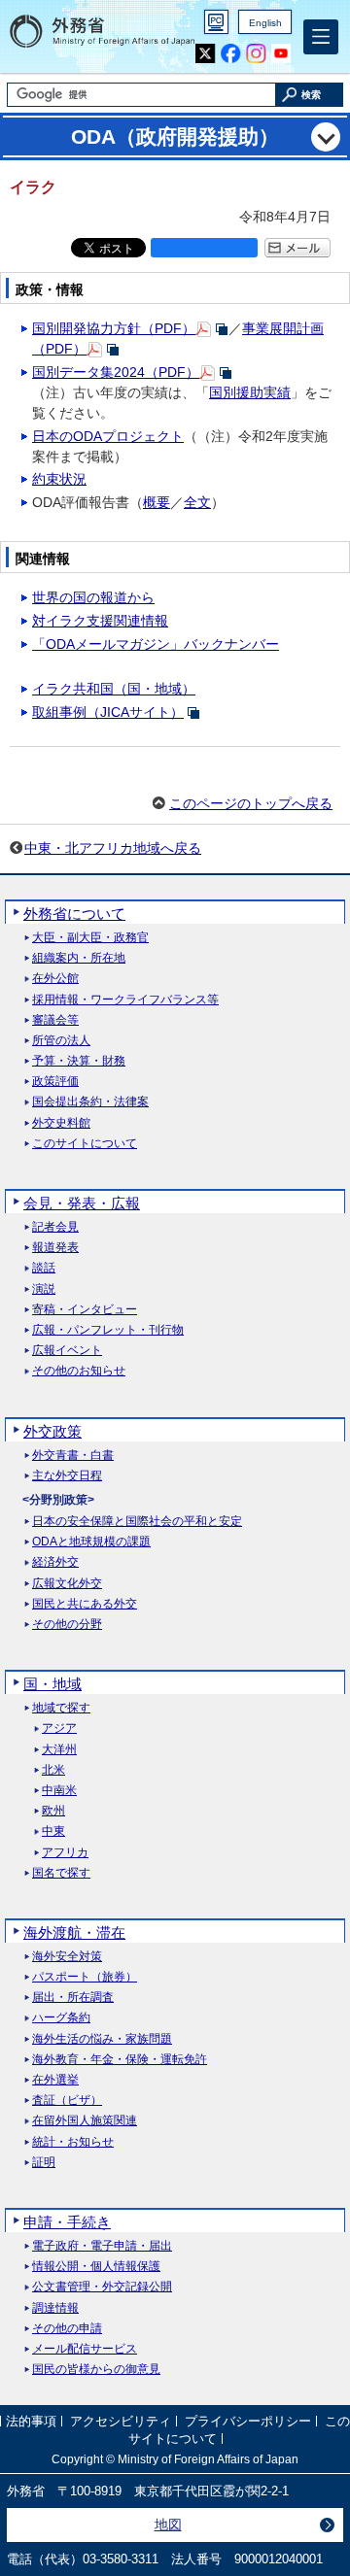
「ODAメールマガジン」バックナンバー (156, 644)
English (265, 23)
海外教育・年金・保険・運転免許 (120, 2060)
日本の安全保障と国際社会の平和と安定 (137, 1522)
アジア (59, 1729)
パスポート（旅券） (85, 1977)
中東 (53, 1831)
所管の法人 (61, 1041)
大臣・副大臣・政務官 (90, 938)
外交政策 (52, 1431)
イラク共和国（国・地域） (114, 689)
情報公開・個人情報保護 (96, 2267)
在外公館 (55, 979)
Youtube (281, 54)
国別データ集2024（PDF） (116, 372)
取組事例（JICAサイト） (108, 712)
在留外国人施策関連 (85, 2121)
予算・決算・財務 (79, 1061)
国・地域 (52, 1684)
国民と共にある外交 (85, 1604)
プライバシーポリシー (248, 2421)
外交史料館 (61, 1123)
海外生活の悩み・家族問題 (102, 2039)
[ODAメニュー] (326, 137)
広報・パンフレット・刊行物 (108, 1330)
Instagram (256, 54)
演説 (44, 1289)
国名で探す (61, 1873)
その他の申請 (67, 2329)
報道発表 (55, 1248)
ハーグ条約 (61, 2018)
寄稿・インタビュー (85, 1310)
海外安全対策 (67, 1957)
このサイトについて (85, 1144)
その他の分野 (67, 1625)
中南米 (59, 1791)
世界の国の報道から (93, 597)
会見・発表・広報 (82, 1203)
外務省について (74, 914)
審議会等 (55, 1020)
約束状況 (59, 479)
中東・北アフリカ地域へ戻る (113, 848)
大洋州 (59, 1750)
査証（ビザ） (67, 2101)
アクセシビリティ (121, 2421)
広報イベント (67, 1351)
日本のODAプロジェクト (108, 436)
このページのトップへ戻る (251, 803)
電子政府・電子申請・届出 (102, 2246)
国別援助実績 (250, 392)
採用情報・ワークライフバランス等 (125, 1000)
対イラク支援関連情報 (100, 621)
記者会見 (55, 1227)
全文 (197, 502)
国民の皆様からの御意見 (96, 2370)
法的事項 (31, 2421)
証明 (44, 2163)
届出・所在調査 (73, 1998)
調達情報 (55, 2308)
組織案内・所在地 (79, 958)
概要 (157, 502)
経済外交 (55, 1562)
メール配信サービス (85, 2349)
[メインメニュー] (321, 37)
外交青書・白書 (73, 1456)
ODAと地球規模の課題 (91, 1542)
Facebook (231, 54)
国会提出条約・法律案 (90, 1102)
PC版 (216, 22)
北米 (53, 1770)
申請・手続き (67, 2222)
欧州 (53, 1811)
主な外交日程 (67, 1476)
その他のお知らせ (79, 1371)
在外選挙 (55, 2080)
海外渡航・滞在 (74, 1932)
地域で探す (61, 1708)
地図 (168, 2525)
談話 (44, 1268)
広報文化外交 (67, 1584)
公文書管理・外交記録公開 (102, 2287)
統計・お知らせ (73, 2142)
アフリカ (65, 1853)
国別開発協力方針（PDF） (114, 328)
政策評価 (55, 1082)
